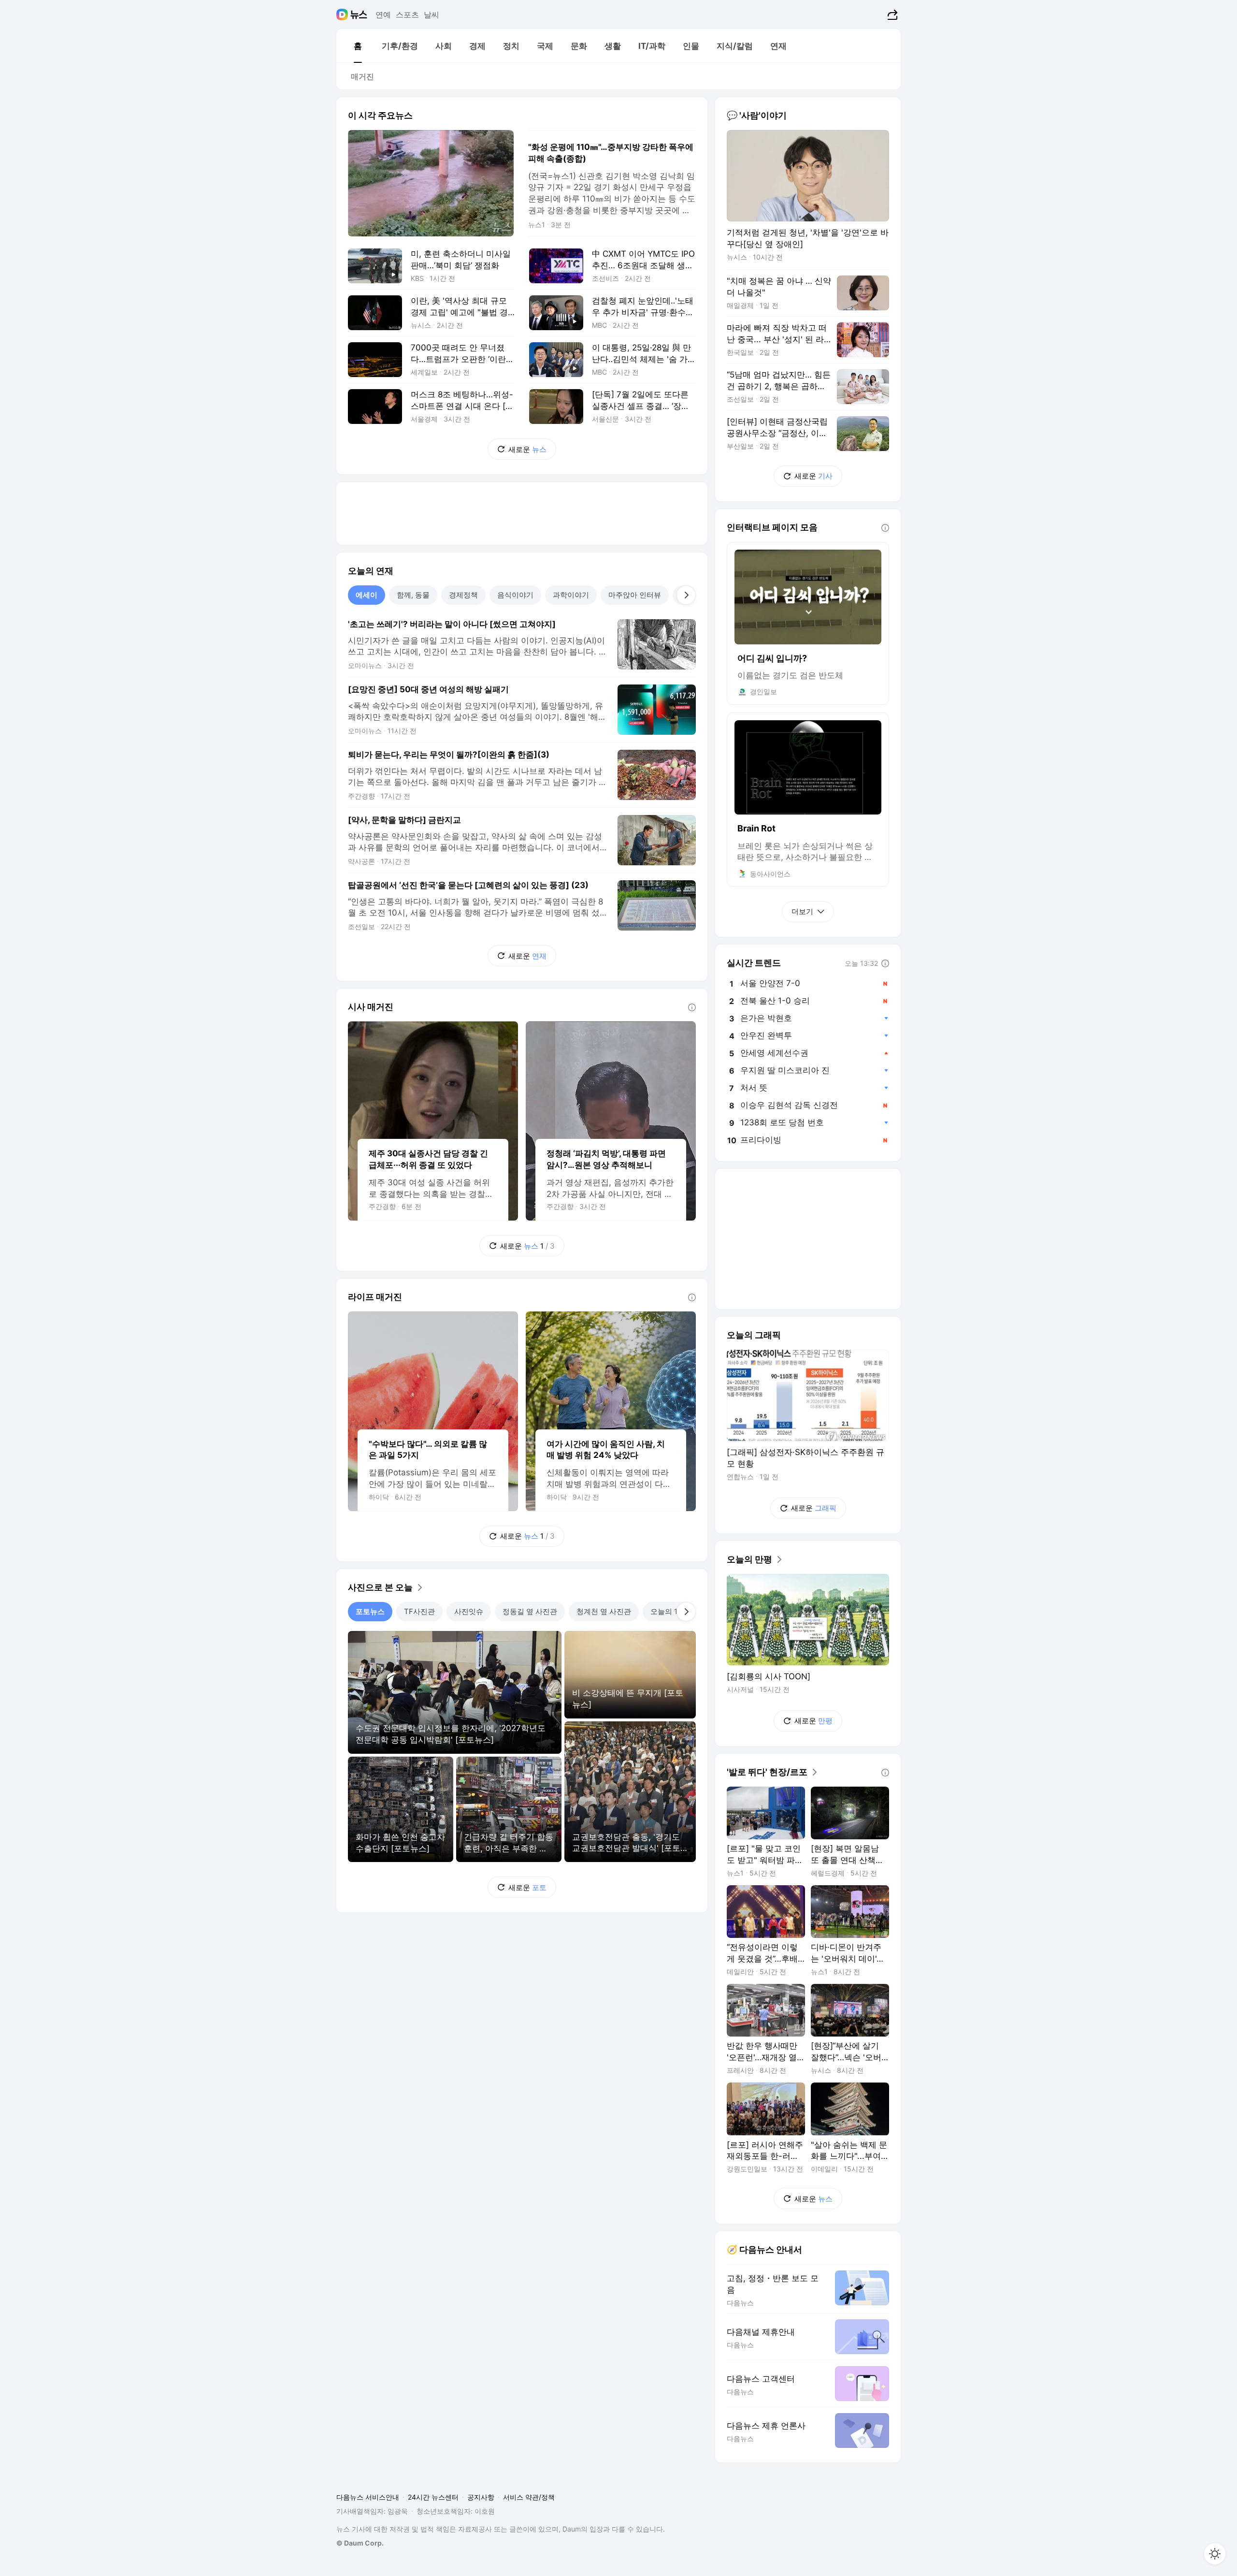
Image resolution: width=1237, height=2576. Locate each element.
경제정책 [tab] (463, 595)
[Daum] (343, 15)
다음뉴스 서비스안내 (368, 2497)
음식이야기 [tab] (515, 595)
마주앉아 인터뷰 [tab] (635, 595)
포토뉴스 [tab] (370, 1611)
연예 (383, 15)
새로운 (527, 449)
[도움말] (692, 1007)
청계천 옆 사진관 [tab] (604, 1611)
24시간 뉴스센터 (433, 2497)
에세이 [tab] (367, 595)
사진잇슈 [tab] (469, 1611)
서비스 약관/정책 (529, 2497)
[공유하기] (891, 15)
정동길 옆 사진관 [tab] (530, 1611)
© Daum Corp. (360, 2543)
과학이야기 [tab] (571, 595)
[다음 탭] (686, 595)
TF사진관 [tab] (419, 1611)
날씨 (432, 15)
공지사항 (481, 2497)
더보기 (802, 911)
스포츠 (407, 15)
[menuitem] (358, 46)
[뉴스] (359, 15)
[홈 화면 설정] (1215, 2554)
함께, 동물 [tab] (413, 595)
